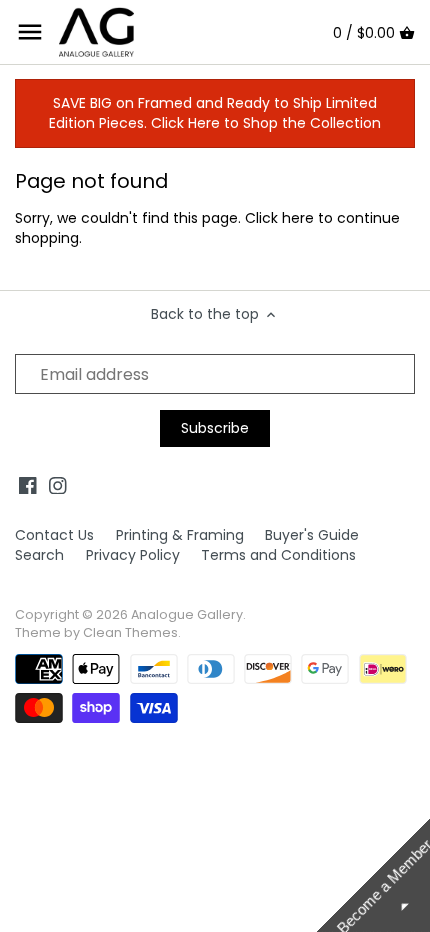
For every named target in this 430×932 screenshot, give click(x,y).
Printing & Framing (180, 535)
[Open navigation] (30, 32)
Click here (279, 218)
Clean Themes (130, 632)
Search (39, 555)
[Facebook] (28, 485)
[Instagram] (58, 485)
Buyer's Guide (312, 535)
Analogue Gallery (187, 614)
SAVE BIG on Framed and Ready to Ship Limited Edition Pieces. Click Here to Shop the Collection (215, 113)
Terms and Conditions (278, 555)
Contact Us (54, 535)
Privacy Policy (133, 555)
